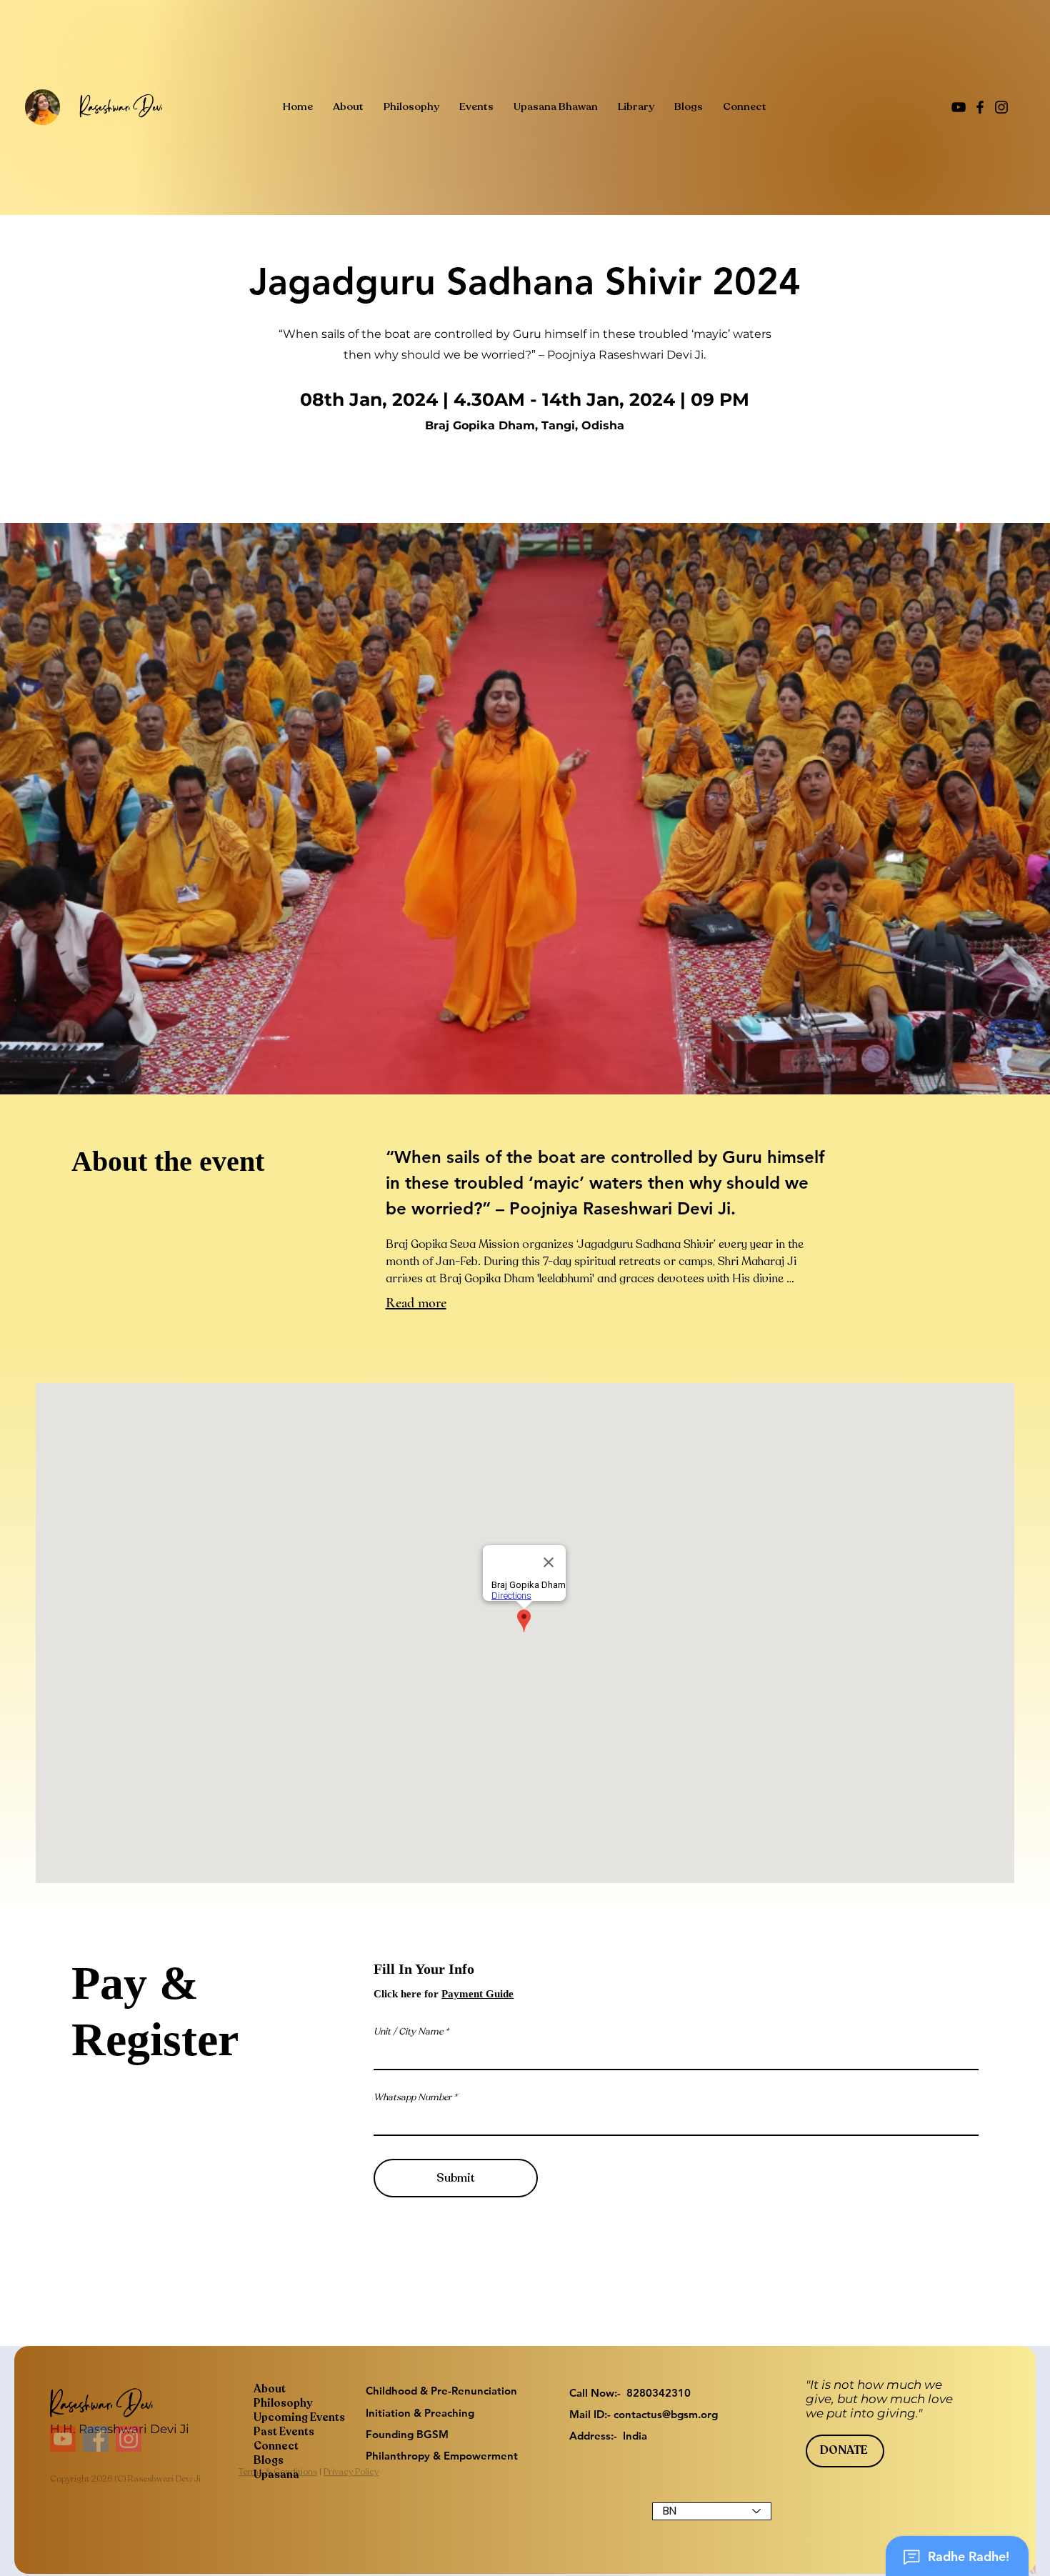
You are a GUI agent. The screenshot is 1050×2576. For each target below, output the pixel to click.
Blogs (269, 2460)
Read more (416, 1303)
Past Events (284, 2432)
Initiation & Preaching (420, 2413)
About (270, 2389)
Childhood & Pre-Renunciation (441, 2391)
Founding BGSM (407, 2434)
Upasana (276, 2475)
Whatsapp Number (412, 2098)
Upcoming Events (299, 2417)
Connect (276, 2446)
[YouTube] (959, 107)
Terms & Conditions (278, 2501)
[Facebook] (980, 107)
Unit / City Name (408, 2032)
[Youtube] (63, 2468)
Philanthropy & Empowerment (442, 2456)
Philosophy (283, 2403)
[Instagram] (1001, 107)
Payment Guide (477, 1994)
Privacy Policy (351, 2501)
